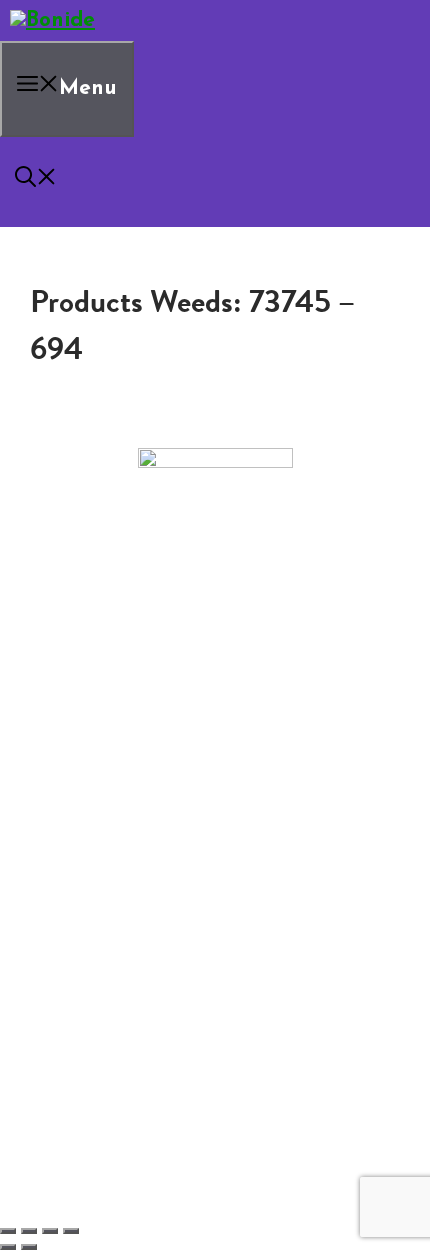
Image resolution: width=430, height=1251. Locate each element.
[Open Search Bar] (36, 181)
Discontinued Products (129, 756)
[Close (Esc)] (71, 1231)
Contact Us (89, 724)
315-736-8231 (215, 662)
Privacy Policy (97, 772)
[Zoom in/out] (8, 1231)
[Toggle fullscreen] (29, 1231)
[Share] (50, 1231)
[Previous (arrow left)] (8, 1247)
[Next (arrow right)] (29, 1247)
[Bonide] (52, 20)
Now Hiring (130, 740)
